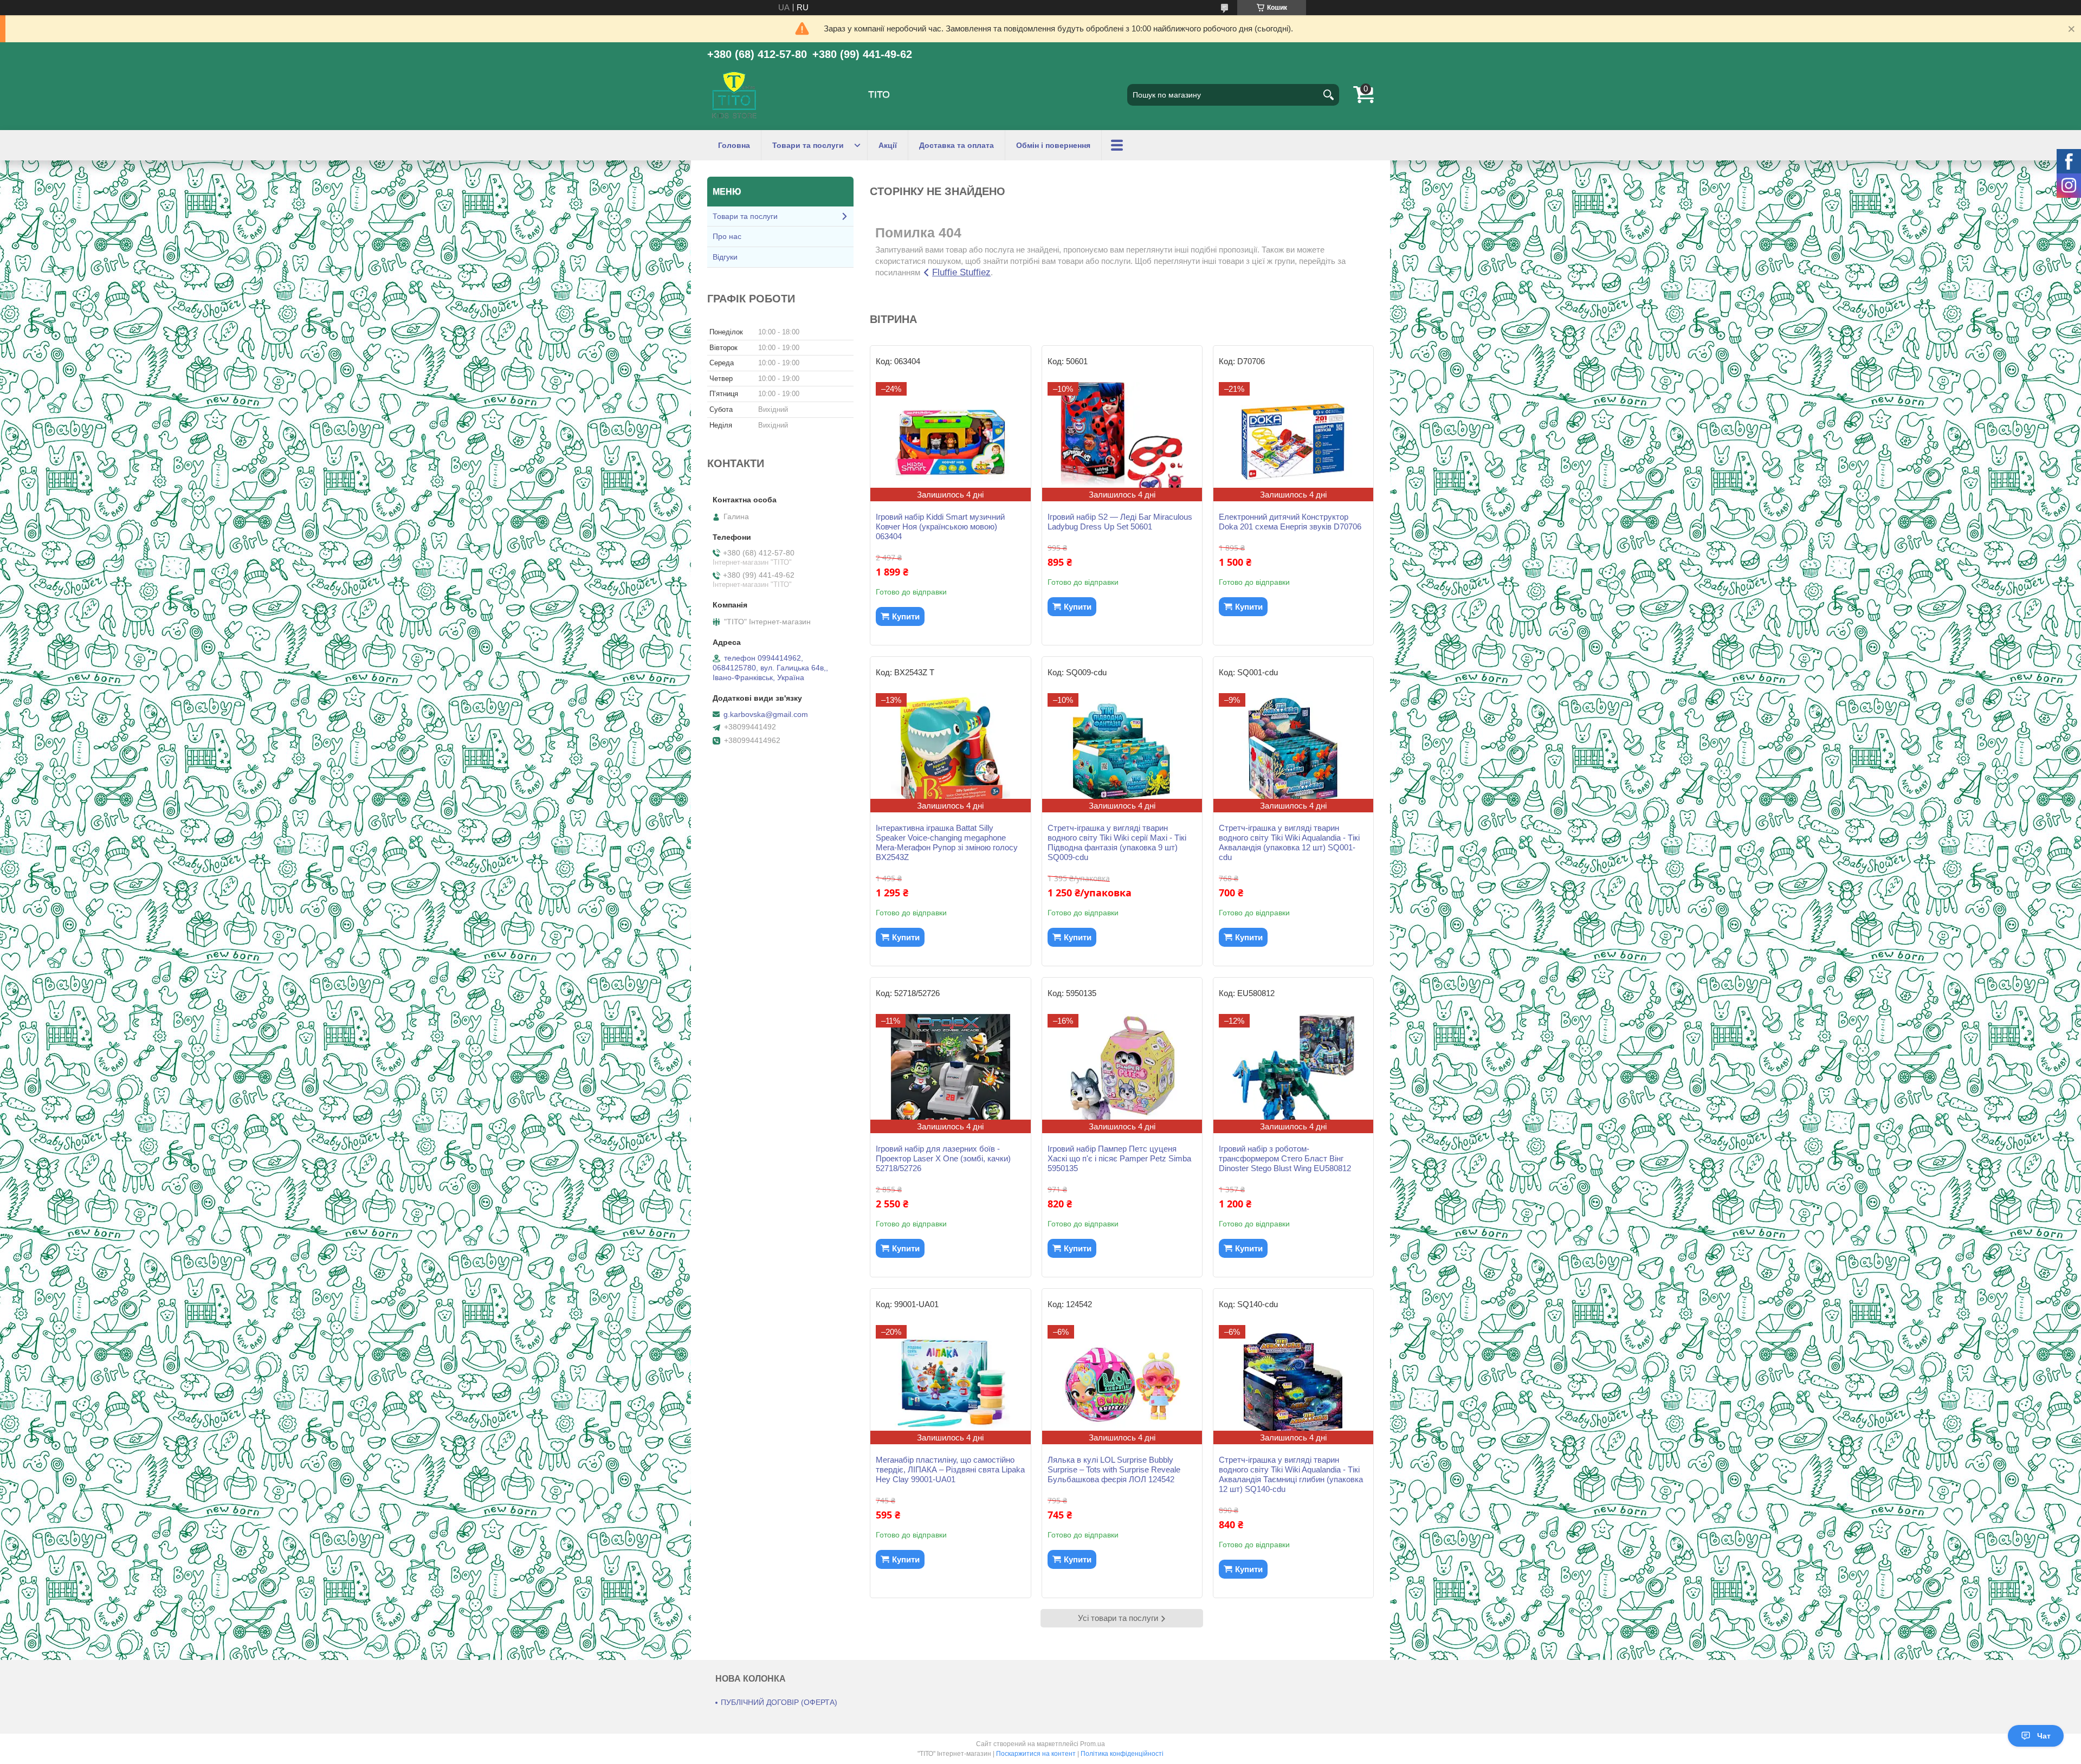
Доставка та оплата (957, 145)
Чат (2044, 1736)
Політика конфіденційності (1122, 1754)
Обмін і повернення (1053, 145)
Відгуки (725, 257)
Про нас (727, 236)
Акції (888, 145)
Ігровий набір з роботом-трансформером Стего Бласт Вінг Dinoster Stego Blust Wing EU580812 (1285, 1158)
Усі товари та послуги (1118, 1618)
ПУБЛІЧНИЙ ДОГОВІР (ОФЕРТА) (779, 1702)
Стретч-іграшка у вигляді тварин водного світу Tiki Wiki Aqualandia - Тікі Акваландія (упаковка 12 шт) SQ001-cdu (1289, 842)
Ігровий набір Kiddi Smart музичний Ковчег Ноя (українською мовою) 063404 (940, 526)
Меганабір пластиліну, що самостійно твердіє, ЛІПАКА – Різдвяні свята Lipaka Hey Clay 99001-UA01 (950, 1469)
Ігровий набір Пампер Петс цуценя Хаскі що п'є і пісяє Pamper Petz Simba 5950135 (1119, 1158)
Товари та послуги (808, 145)
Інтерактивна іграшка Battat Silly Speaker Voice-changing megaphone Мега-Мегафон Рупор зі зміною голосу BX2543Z (947, 842)
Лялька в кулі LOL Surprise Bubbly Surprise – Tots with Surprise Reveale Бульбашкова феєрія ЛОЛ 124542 (1114, 1469)
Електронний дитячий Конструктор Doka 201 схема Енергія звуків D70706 (1290, 522)
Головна (734, 145)
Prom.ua (1093, 1744)
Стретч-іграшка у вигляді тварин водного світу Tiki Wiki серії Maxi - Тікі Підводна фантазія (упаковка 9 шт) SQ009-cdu (1117, 842)
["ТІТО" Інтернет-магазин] (734, 95)
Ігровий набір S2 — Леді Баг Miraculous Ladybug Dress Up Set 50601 (1120, 522)
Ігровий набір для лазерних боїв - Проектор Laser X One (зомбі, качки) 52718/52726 (943, 1158)
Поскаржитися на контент (1036, 1754)
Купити (906, 616)
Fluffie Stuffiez (961, 272)
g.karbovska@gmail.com (766, 714)
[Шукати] (1328, 95)
